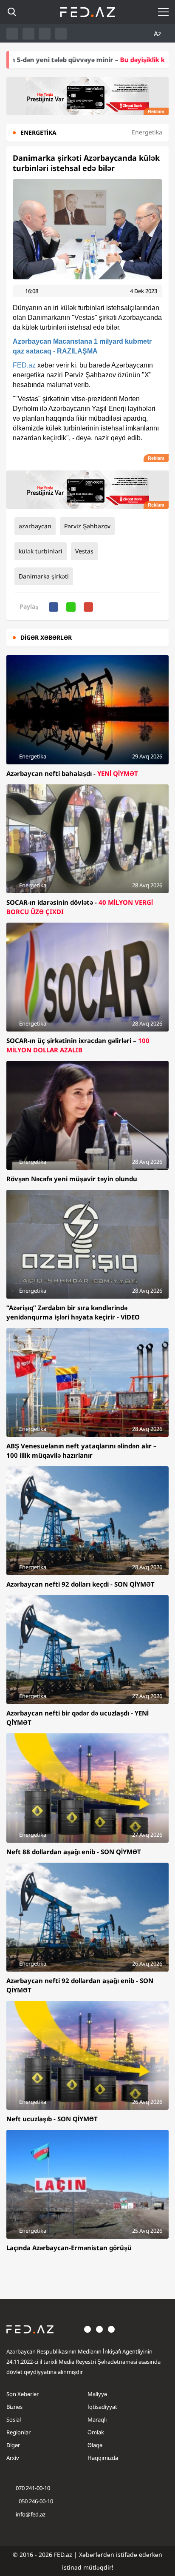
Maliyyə (97, 2394)
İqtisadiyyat (102, 2407)
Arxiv (13, 2458)
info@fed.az (31, 2514)
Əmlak (96, 2432)
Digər (13, 2445)
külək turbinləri (41, 551)
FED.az (24, 365)
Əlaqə (95, 2445)
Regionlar (18, 2432)
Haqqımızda (103, 2458)
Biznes (14, 2407)
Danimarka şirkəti (44, 576)
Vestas (84, 551)
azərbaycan (35, 526)
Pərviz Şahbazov (87, 526)
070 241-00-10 (33, 2488)
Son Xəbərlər (23, 2394)
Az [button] (158, 34)
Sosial (14, 2419)
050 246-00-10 (35, 2501)
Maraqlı (97, 2419)
